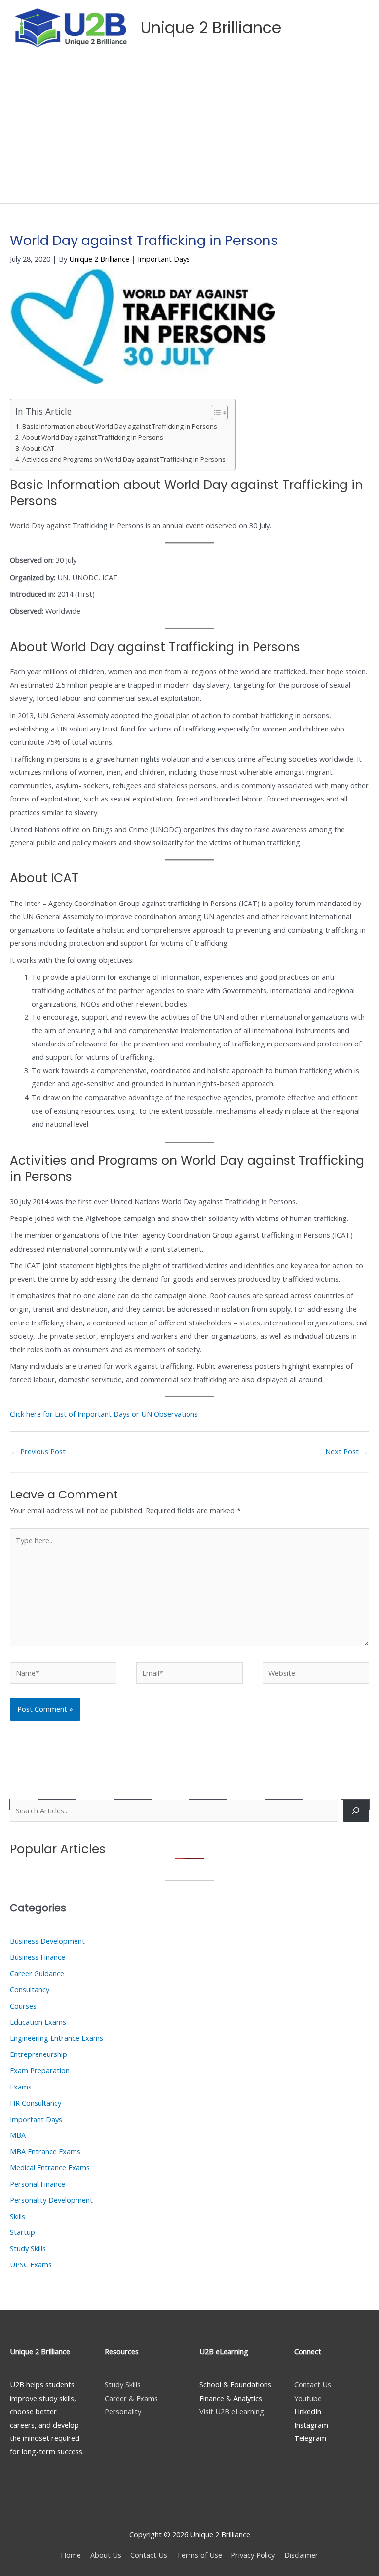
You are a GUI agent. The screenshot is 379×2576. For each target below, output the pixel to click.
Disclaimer (301, 2555)
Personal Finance (38, 2184)
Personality (123, 2411)
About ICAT (38, 448)
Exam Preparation (40, 2070)
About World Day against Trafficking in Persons (93, 437)
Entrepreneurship (38, 2054)
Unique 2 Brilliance (211, 27)
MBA (18, 2135)
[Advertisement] (189, 129)
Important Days (164, 259)
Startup (22, 2232)
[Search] (356, 1810)
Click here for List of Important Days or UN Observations (104, 1414)
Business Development (47, 1941)
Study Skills (28, 2248)
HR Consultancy (36, 2103)
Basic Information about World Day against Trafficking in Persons (120, 426)
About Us (106, 2555)
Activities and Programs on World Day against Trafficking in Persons (124, 459)
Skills (18, 2216)
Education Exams (38, 2022)
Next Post (347, 1451)
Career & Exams (131, 2398)
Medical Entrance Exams (50, 2167)
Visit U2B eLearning (232, 2411)
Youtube (308, 2398)
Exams (21, 2087)
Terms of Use (199, 2555)
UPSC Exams (31, 2264)
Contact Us (313, 2384)
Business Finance (38, 1957)
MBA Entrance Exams (45, 2151)
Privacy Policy (253, 2555)
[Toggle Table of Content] (214, 413)
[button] (329, 28)
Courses (23, 2006)
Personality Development (51, 2200)
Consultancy (30, 1989)
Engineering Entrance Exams (57, 2038)
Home (71, 2555)
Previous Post (38, 1451)
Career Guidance (37, 1973)
